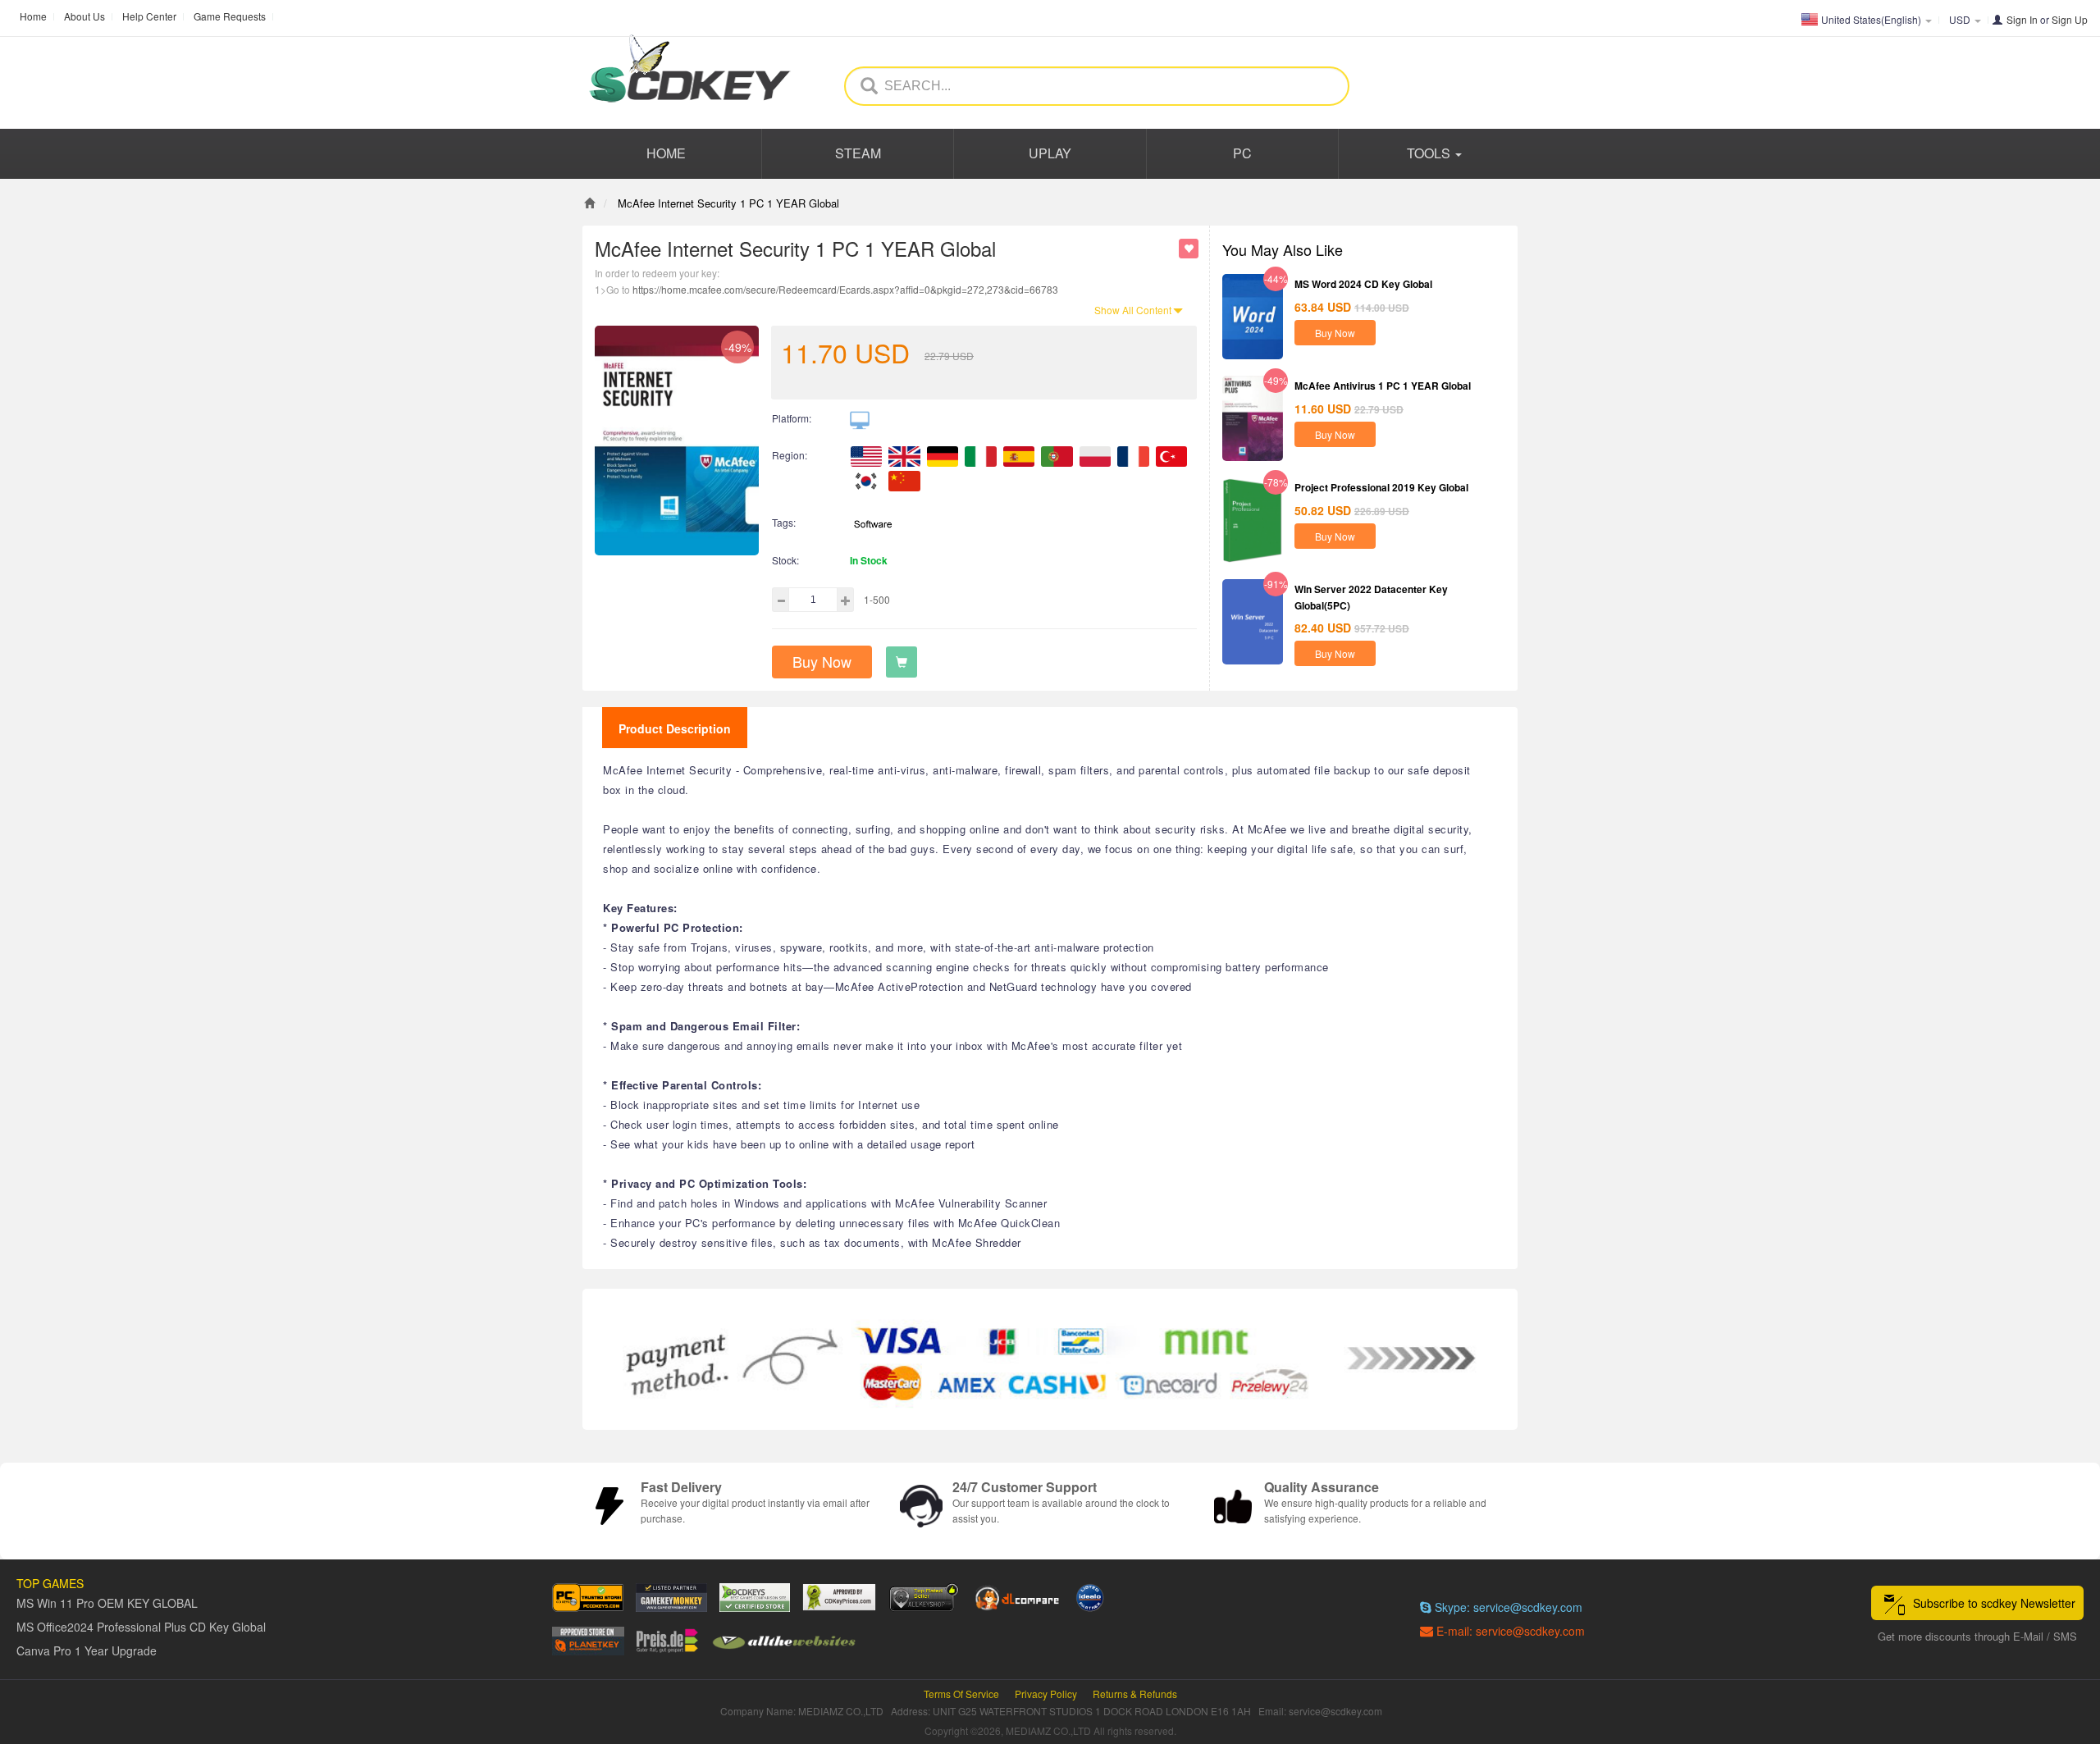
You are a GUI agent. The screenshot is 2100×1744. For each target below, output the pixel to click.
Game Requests (230, 16)
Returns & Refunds (1135, 1694)
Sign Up (2070, 19)
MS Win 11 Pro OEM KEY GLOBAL (107, 1603)
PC (1242, 153)
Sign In (2022, 19)
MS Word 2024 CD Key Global (1363, 284)
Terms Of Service (961, 1694)
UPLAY (1050, 153)
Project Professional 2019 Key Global (1381, 487)
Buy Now (822, 661)
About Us (84, 16)
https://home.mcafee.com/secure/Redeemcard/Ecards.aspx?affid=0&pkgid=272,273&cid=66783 (845, 289)
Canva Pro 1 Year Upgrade (87, 1650)
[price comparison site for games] (924, 1598)
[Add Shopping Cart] (902, 662)
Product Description (675, 728)
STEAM (858, 153)
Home (33, 16)
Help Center (149, 16)
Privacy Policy (1046, 1694)
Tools (1430, 153)
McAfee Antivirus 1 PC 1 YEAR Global (1383, 386)
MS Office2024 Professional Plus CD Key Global (141, 1627)
